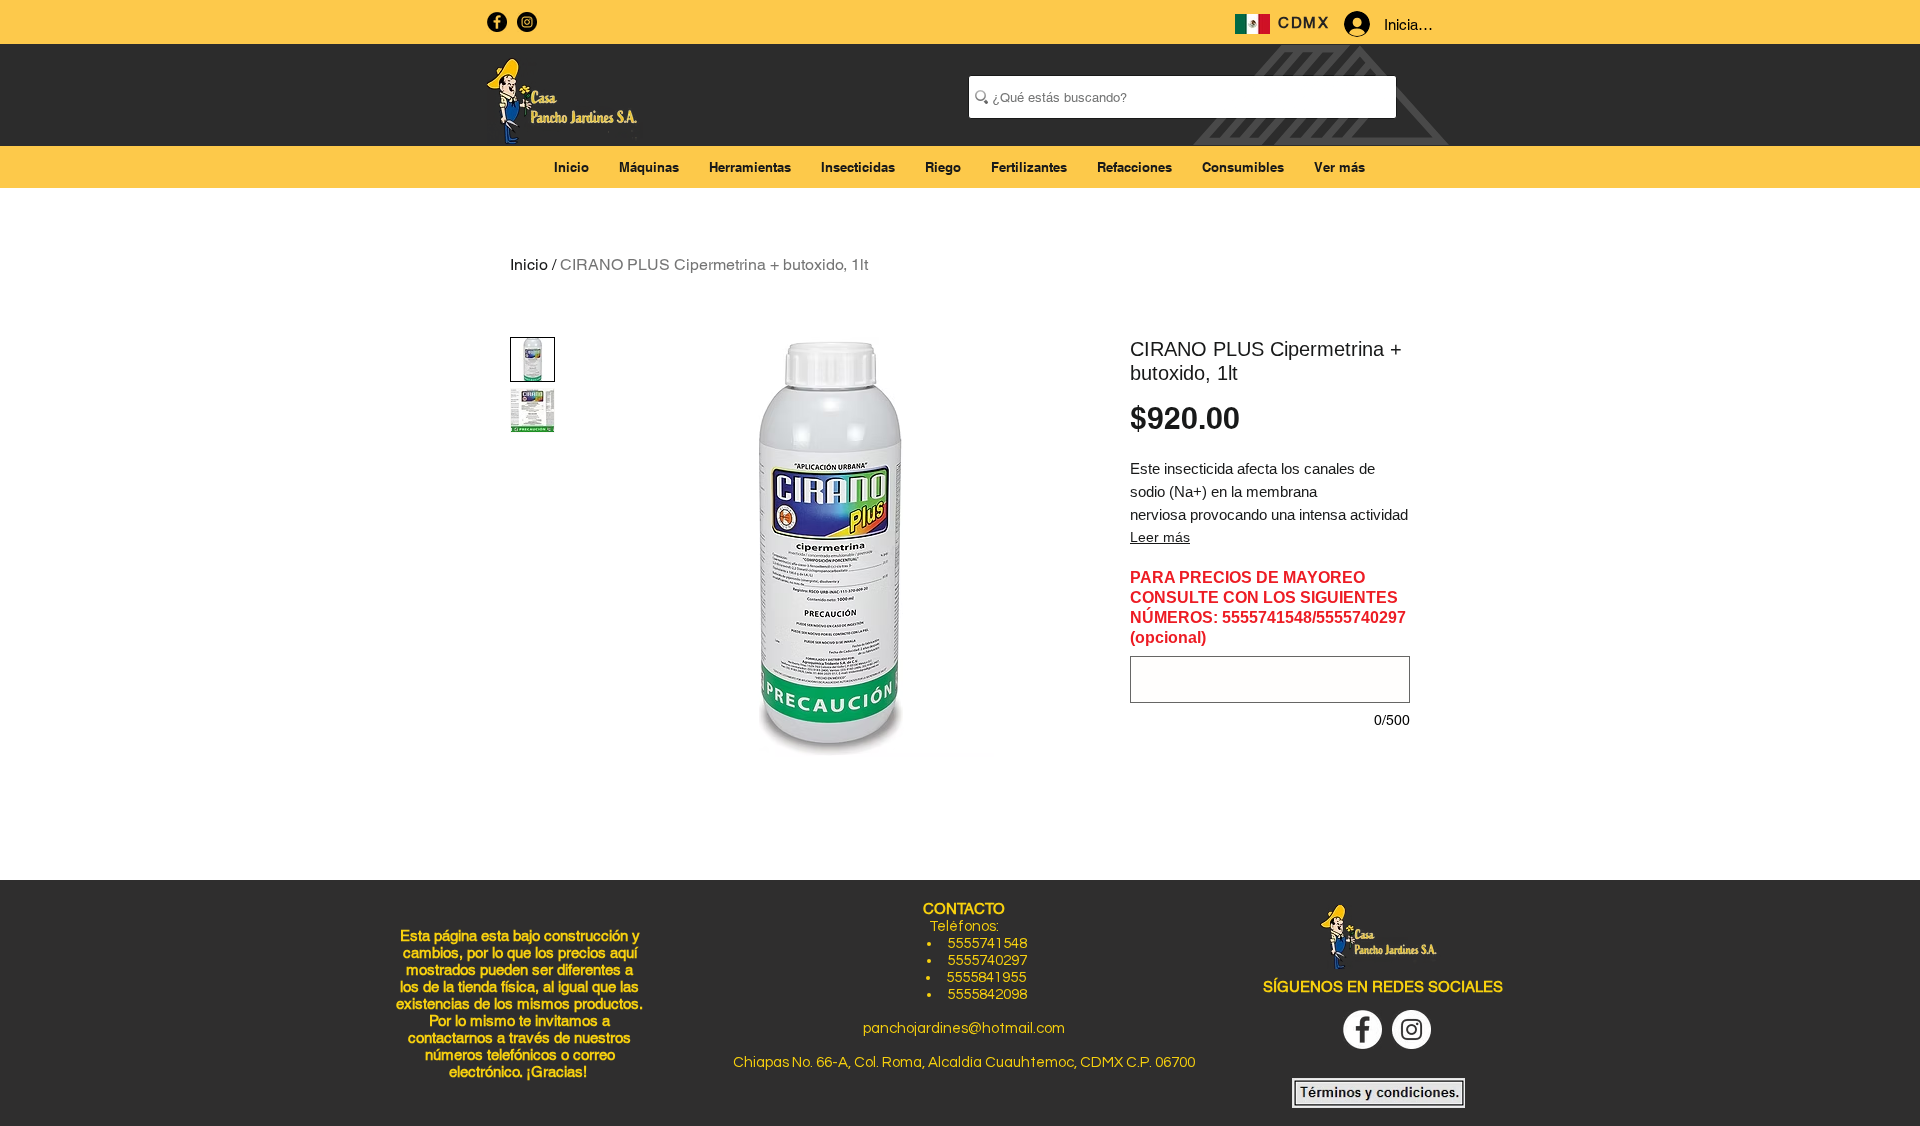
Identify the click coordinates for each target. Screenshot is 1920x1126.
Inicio (529, 264)
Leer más (1160, 537)
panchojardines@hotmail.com (964, 1028)
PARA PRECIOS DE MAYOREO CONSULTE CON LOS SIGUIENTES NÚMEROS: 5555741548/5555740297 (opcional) (1268, 607)
